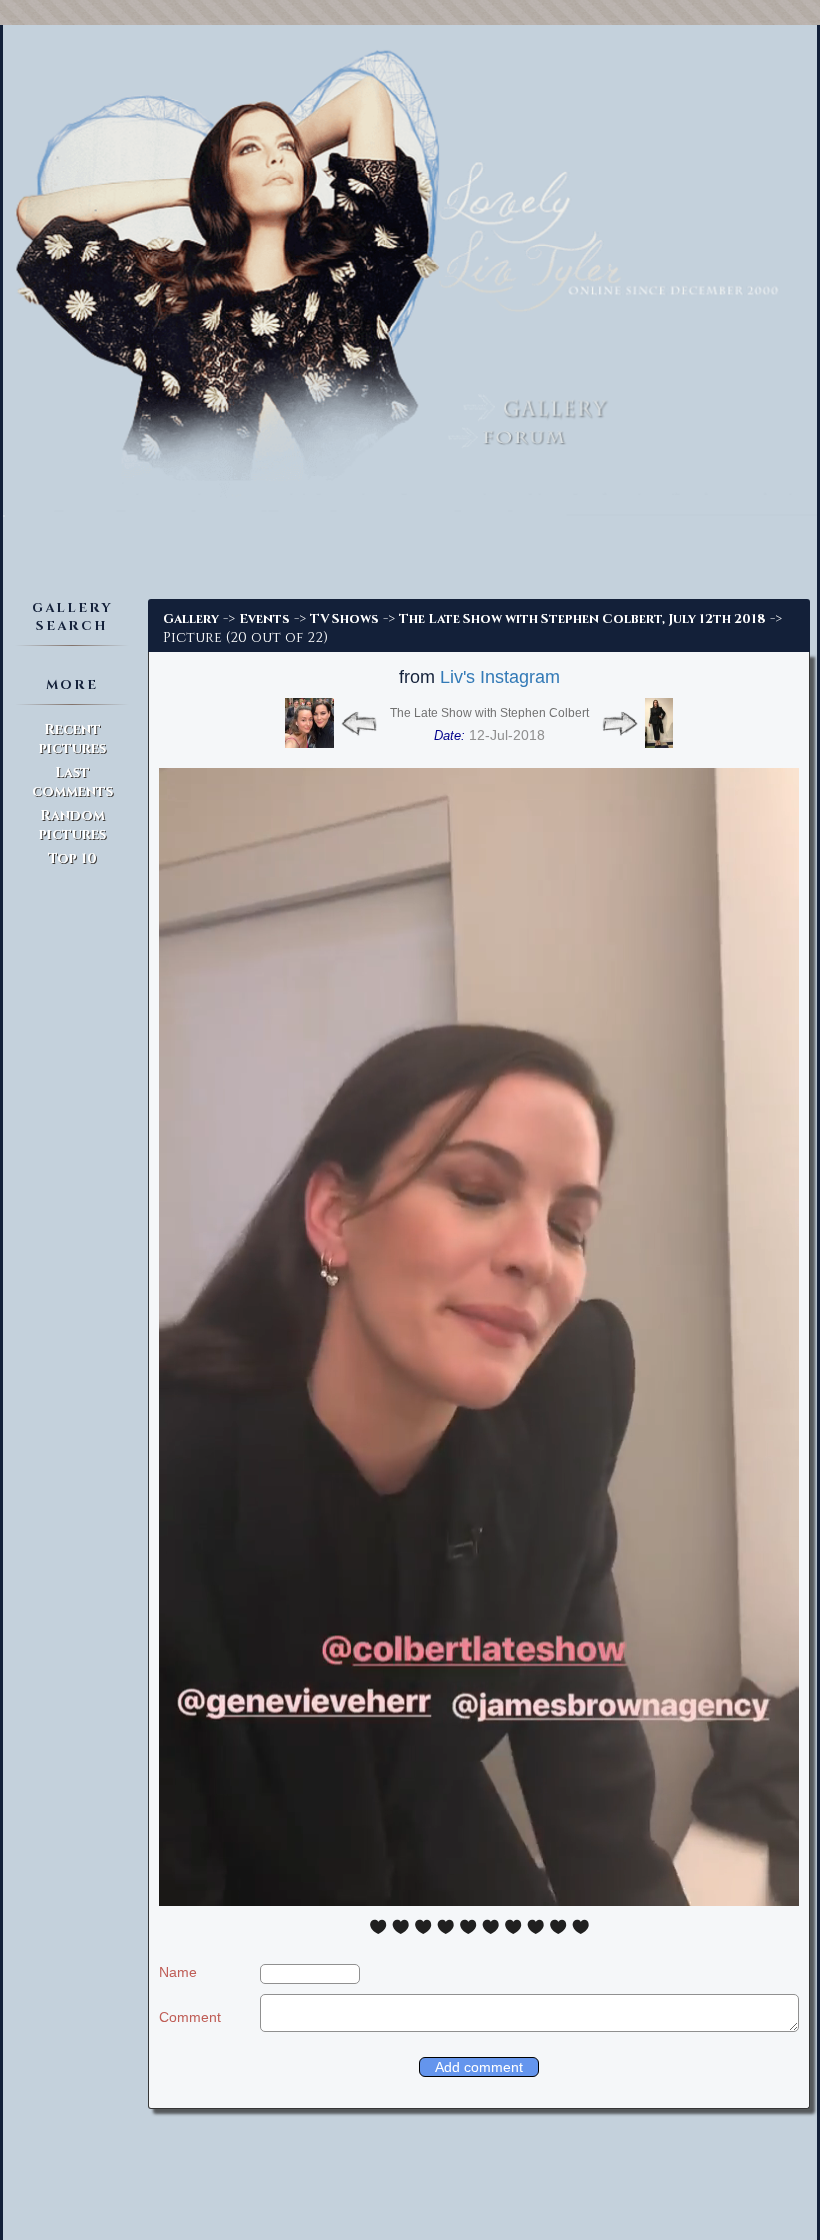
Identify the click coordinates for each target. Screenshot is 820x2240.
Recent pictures (72, 739)
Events (264, 619)
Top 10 (72, 858)
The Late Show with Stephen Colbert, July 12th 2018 (582, 619)
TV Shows (344, 619)
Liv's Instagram (500, 677)
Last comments (72, 782)
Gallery (191, 619)
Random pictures (72, 825)
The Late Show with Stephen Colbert (489, 713)
